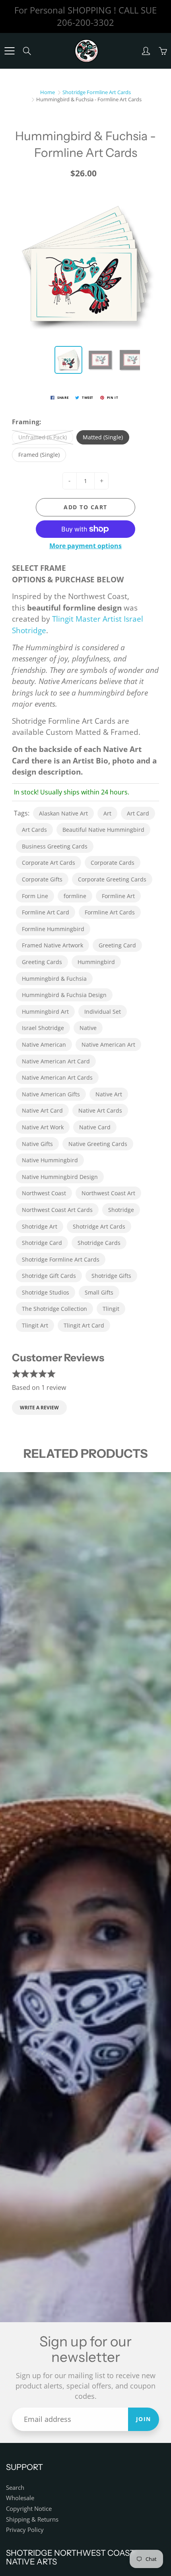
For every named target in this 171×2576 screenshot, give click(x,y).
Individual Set (103, 1012)
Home (48, 92)
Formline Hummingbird (53, 929)
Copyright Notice (29, 2509)
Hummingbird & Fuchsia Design (64, 995)
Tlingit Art (35, 1325)
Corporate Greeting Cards (112, 879)
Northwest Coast (44, 1193)
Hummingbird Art (45, 1012)
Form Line (35, 896)
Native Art (109, 1094)
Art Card (138, 813)
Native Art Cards (100, 1110)
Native (88, 1028)
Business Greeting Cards (55, 846)
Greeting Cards (42, 962)
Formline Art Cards (110, 912)
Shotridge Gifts (111, 1276)
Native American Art (108, 1045)
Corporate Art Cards (49, 863)
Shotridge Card (42, 1243)
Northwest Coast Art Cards (57, 1210)
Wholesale (20, 2498)
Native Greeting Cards (98, 1144)
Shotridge (121, 1210)
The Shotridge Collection (54, 1309)
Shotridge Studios (46, 1292)
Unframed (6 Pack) (43, 437)
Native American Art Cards (57, 1077)
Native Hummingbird (50, 1160)
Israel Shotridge (43, 1028)
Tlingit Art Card (84, 1325)
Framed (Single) (39, 455)
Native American (44, 1045)
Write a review (39, 1408)
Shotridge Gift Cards (49, 1276)
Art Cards (34, 830)
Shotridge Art (40, 1226)
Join (144, 2419)
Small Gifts (99, 1292)
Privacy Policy (25, 2530)
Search (15, 2488)
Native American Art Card (56, 1061)
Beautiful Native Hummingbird (103, 830)
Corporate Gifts (42, 879)
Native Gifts (37, 1144)
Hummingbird (96, 962)
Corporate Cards (113, 863)
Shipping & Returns (32, 2519)
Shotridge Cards (99, 1243)
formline (75, 896)
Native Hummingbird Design (60, 1177)
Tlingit (111, 1309)
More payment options (85, 546)
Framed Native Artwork (52, 945)
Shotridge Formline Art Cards (97, 92)
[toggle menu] (9, 51)
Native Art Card (42, 1110)
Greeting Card (117, 945)
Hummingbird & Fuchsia (54, 979)
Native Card (95, 1127)
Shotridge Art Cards (99, 1226)
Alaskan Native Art (63, 813)
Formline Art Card (46, 912)
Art (107, 813)
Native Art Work (43, 1127)
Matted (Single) (103, 437)
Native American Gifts (51, 1094)
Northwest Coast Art (108, 1193)
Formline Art (118, 896)
